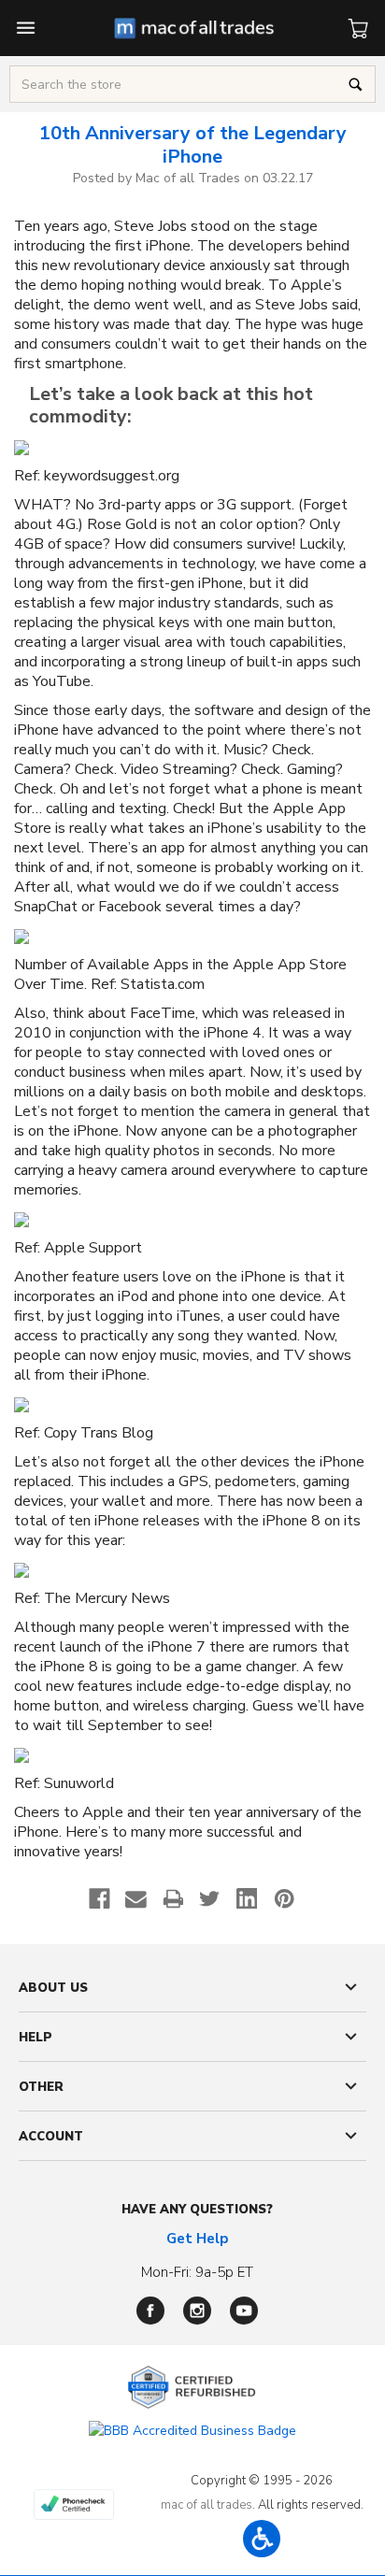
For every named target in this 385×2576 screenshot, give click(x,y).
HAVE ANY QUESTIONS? (197, 2210)
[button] (262, 2539)
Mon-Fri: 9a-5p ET (197, 2272)
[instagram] (197, 2311)
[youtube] (244, 2311)
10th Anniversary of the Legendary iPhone (193, 145)
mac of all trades (207, 2505)
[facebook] (150, 2311)
